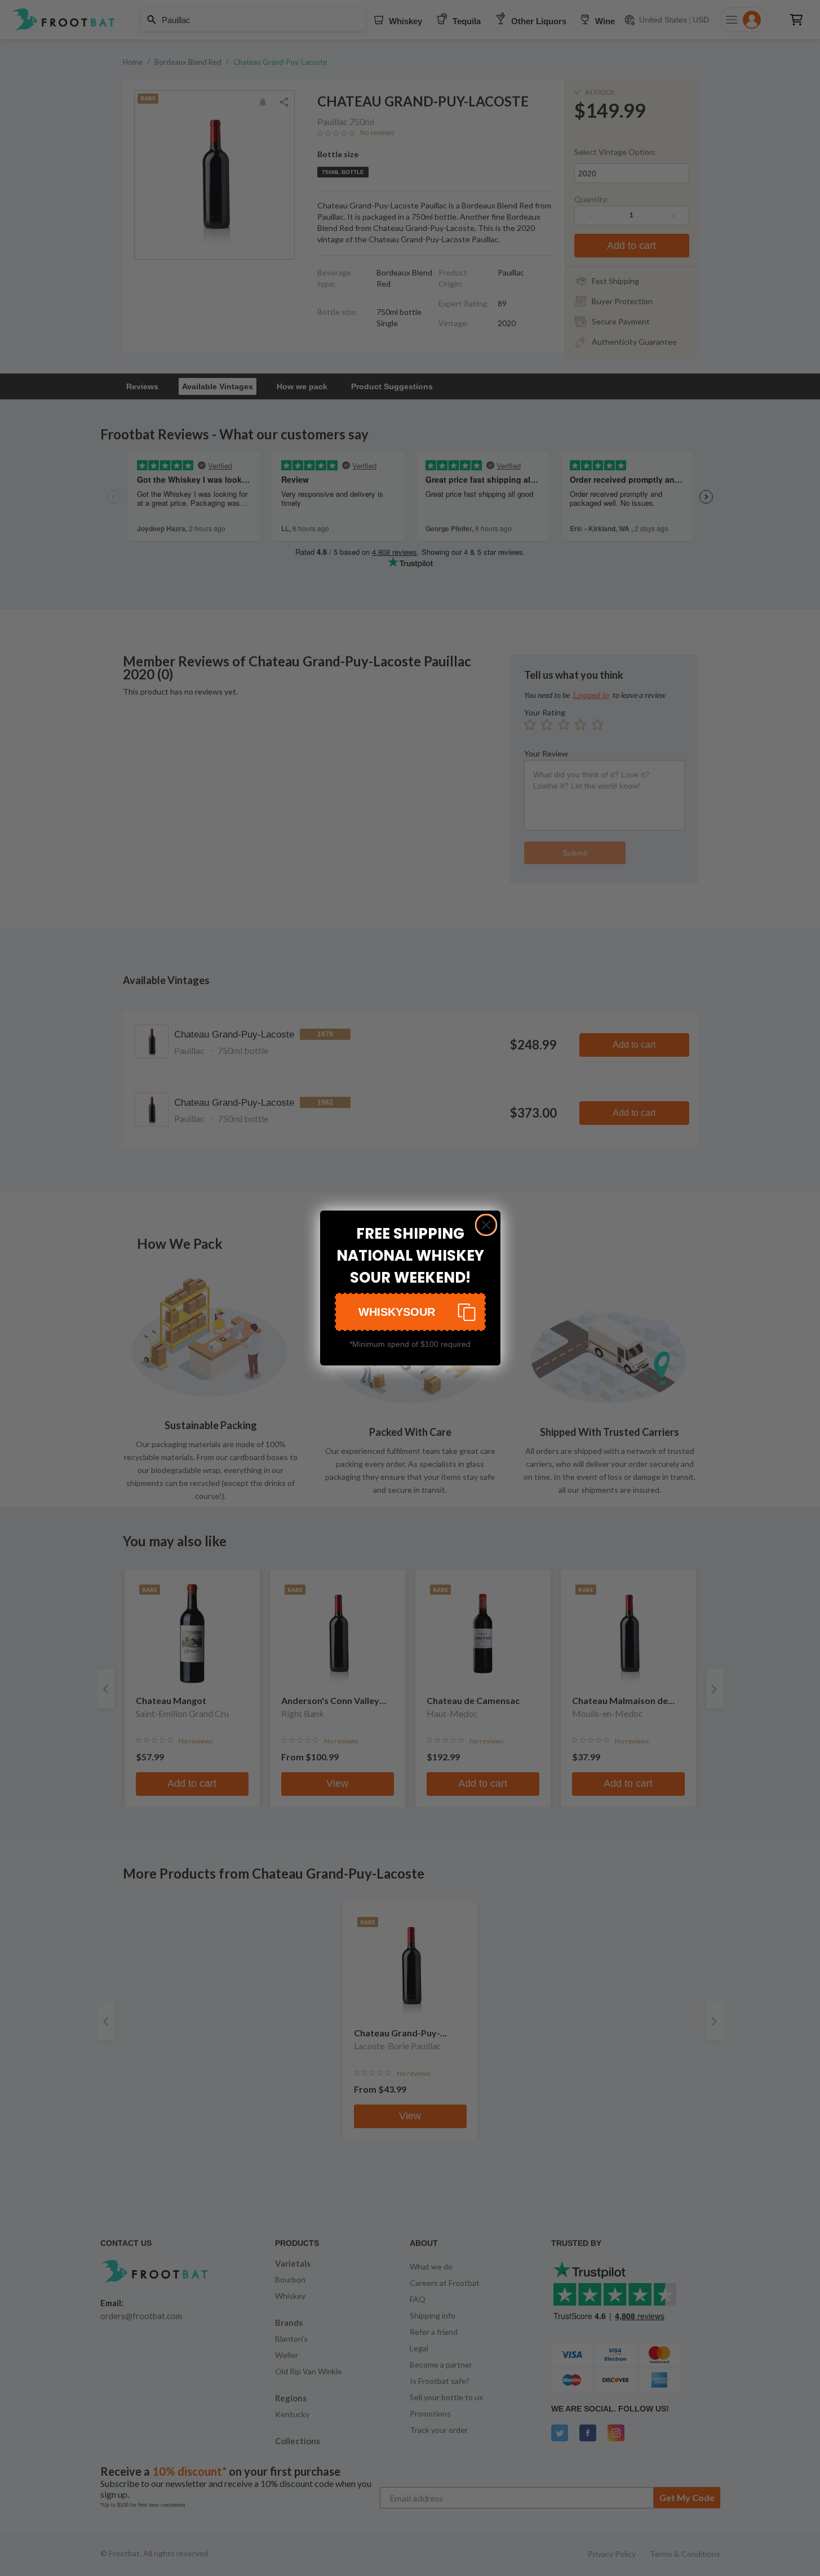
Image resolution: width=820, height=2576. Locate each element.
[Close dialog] (486, 1225)
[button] (410, 1312)
